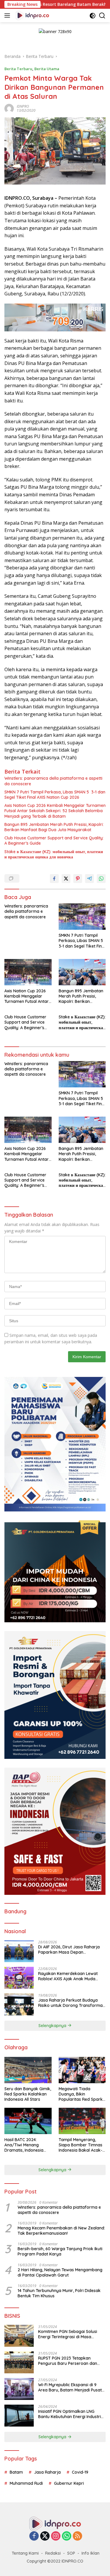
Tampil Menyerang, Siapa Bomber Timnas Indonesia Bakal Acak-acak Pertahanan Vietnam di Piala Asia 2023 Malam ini (81, 2145)
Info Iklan (90, 2553)
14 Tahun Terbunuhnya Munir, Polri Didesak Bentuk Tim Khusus (59, 2293)
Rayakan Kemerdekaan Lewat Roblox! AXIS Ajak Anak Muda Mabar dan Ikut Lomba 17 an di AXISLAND (68, 1976)
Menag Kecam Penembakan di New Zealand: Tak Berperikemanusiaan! (61, 2231)
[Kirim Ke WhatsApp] (101, 879)
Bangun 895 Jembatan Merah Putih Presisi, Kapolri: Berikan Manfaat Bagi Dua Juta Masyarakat (54, 827)
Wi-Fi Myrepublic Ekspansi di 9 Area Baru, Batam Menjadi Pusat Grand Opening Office (70, 2387)
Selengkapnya (53, 2026)
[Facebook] (34, 2536)
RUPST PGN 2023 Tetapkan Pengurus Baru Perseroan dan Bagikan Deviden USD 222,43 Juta (71, 2361)
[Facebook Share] (54, 879)
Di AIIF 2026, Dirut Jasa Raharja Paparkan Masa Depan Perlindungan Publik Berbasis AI (69, 1950)
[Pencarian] (102, 16)
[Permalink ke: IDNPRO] (9, 108)
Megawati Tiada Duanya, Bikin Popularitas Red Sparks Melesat (82, 2094)
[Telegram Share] (89, 879)
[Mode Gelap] (93, 16)
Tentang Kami (25, 2553)
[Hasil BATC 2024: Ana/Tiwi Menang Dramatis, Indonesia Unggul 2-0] (28, 2121)
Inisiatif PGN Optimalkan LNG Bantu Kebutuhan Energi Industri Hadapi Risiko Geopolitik (70, 2414)
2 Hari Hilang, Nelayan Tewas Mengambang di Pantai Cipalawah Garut (60, 2272)
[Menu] (8, 16)
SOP (71, 2553)
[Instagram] (56, 2536)
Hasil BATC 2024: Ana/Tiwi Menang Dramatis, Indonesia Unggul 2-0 (24, 2145)
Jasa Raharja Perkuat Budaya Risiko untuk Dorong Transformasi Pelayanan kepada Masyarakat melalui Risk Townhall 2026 (72, 2003)
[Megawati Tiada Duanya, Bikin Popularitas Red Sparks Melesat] (82, 2070)
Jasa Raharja (47, 2472)
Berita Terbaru (18, 69)
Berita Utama (47, 69)
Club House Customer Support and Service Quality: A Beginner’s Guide (54, 841)
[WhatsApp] (67, 2536)
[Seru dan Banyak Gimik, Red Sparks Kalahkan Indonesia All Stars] (28, 2070)
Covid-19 (80, 2472)
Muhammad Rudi (26, 2483)
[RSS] (77, 2536)
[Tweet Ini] (66, 879)
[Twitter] (45, 2536)
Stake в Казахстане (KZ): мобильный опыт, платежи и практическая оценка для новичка (54, 854)
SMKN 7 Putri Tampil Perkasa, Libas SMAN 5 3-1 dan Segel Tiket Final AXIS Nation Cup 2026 (55, 795)
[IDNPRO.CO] (32, 16)
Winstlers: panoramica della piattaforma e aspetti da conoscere (53, 781)
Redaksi (53, 2553)
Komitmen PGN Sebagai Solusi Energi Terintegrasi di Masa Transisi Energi (68, 2334)
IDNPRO (23, 106)
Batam (16, 2472)
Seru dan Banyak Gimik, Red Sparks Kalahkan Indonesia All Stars (28, 2094)
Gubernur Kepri (69, 2483)
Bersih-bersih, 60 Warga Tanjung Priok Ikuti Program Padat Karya (60, 2251)
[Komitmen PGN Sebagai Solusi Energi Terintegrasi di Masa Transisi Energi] (19, 2336)
